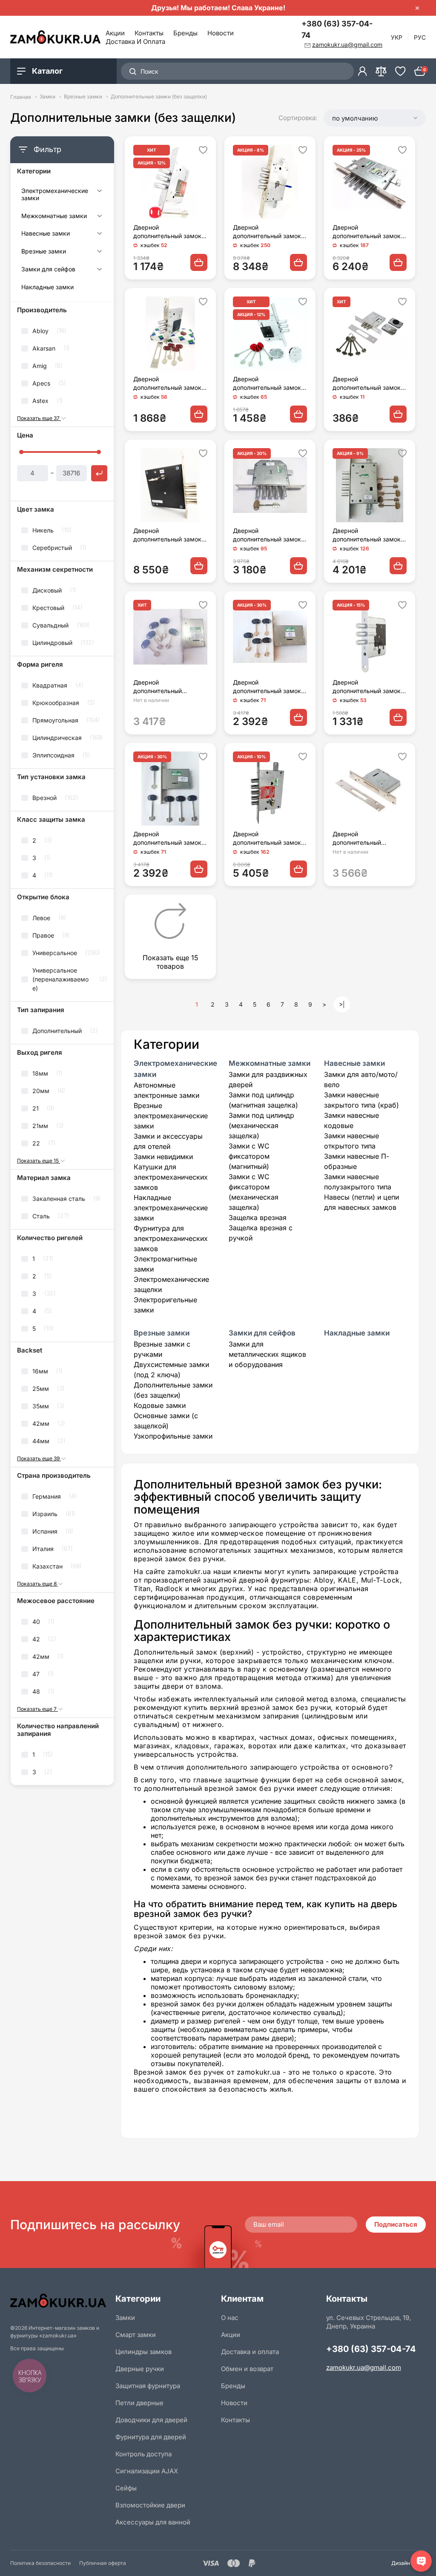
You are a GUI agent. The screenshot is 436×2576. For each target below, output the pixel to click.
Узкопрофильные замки (173, 1436)
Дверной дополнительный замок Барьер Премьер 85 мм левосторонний (168, 535)
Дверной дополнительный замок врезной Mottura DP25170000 (167, 384)
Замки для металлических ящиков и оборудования (267, 1354)
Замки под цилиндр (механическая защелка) (261, 1125)
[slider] (21, 452)
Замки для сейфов (48, 269)
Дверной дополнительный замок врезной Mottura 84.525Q (270, 839)
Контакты (149, 33)
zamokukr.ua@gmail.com (364, 2367)
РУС (420, 37)
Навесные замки (46, 233)
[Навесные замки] (99, 235)
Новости (221, 33)
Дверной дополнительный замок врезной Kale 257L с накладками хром (267, 384)
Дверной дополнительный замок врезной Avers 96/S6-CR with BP (368, 384)
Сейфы (126, 2488)
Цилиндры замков (143, 2352)
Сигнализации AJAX (147, 2471)
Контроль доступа (143, 2454)
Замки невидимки (163, 1157)
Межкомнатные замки (54, 216)
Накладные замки (47, 287)
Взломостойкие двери (150, 2505)
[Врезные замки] (99, 253)
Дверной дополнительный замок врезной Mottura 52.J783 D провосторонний (269, 232)
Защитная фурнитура (148, 2386)
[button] (375, 118)
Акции (115, 33)
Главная (21, 97)
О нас (230, 2318)
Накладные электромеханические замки (171, 1208)
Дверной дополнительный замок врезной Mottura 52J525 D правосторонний (368, 232)
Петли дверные (139, 2403)
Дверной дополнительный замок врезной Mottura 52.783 (367, 535)
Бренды (185, 33)
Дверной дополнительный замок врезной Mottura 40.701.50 (167, 839)
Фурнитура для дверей (151, 2437)
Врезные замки (83, 97)
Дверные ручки (140, 2369)
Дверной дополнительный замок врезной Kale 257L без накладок (167, 232)
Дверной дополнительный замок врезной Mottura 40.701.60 (267, 687)
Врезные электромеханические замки (171, 1116)
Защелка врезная (258, 1217)
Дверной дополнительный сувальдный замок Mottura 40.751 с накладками (360, 839)
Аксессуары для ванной (153, 2522)
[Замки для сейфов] (99, 271)
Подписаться (396, 2224)
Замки (47, 97)
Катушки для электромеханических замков (171, 1177)
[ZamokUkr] (60, 2301)
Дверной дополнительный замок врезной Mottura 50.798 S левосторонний (268, 535)
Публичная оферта (103, 2563)
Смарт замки (136, 2335)
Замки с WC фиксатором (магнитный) (249, 1156)
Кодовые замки (160, 1405)
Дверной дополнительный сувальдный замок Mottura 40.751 (161, 687)
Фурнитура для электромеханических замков (171, 1238)
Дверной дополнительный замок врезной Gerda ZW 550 (367, 687)
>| (342, 1004)
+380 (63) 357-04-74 (337, 29)
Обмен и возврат (247, 2369)
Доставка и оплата (135, 42)
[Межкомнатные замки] (99, 217)
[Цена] (99, 473)
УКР (397, 37)
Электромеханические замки (55, 194)
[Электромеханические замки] (99, 196)
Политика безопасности (40, 2563)
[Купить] (199, 262)
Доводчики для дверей (151, 2420)
